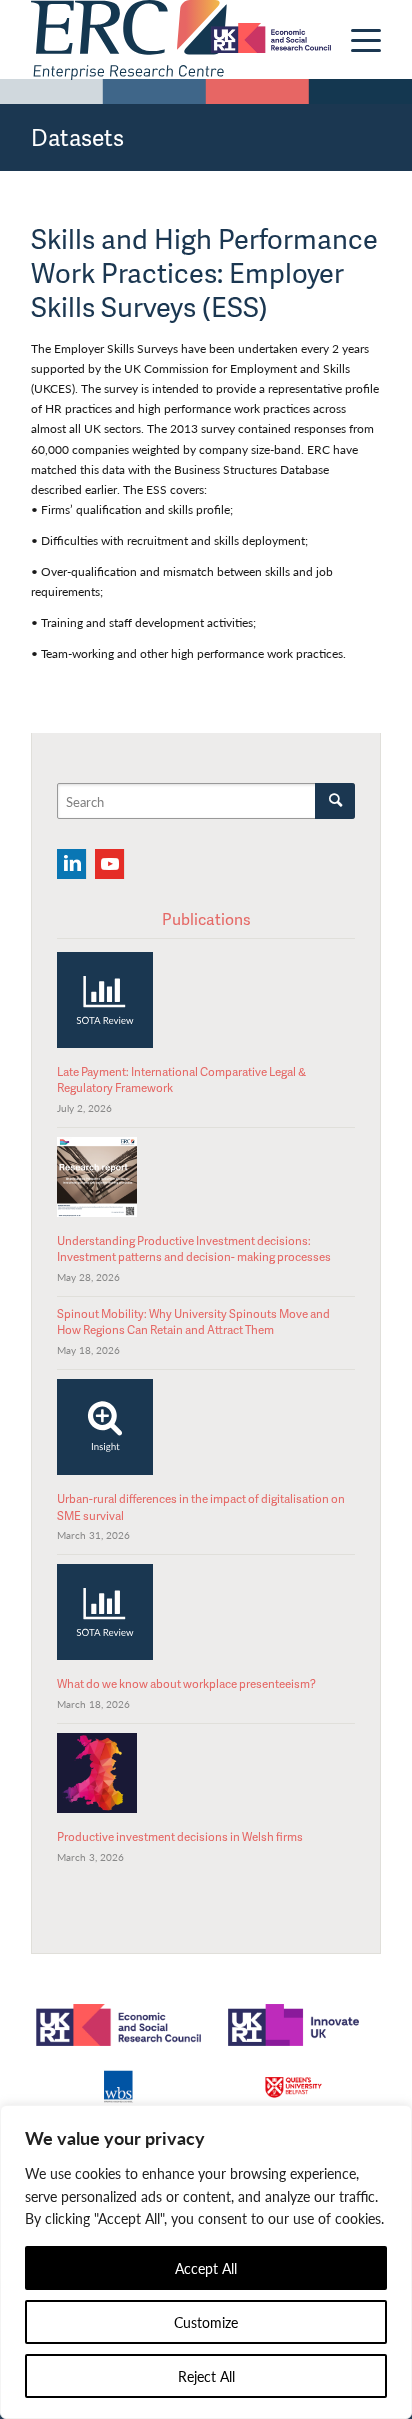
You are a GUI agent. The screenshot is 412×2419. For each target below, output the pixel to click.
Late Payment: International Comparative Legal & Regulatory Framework (181, 1079)
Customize (206, 2322)
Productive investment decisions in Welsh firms (180, 1836)
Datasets (77, 137)
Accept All (206, 2268)
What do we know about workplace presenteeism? (186, 1683)
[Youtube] (109, 864)
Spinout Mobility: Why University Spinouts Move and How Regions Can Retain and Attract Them (193, 1321)
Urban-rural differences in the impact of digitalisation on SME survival (201, 1506)
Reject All (206, 2376)
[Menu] (356, 40)
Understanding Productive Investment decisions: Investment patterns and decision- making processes (194, 1248)
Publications (206, 919)
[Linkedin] (71, 864)
